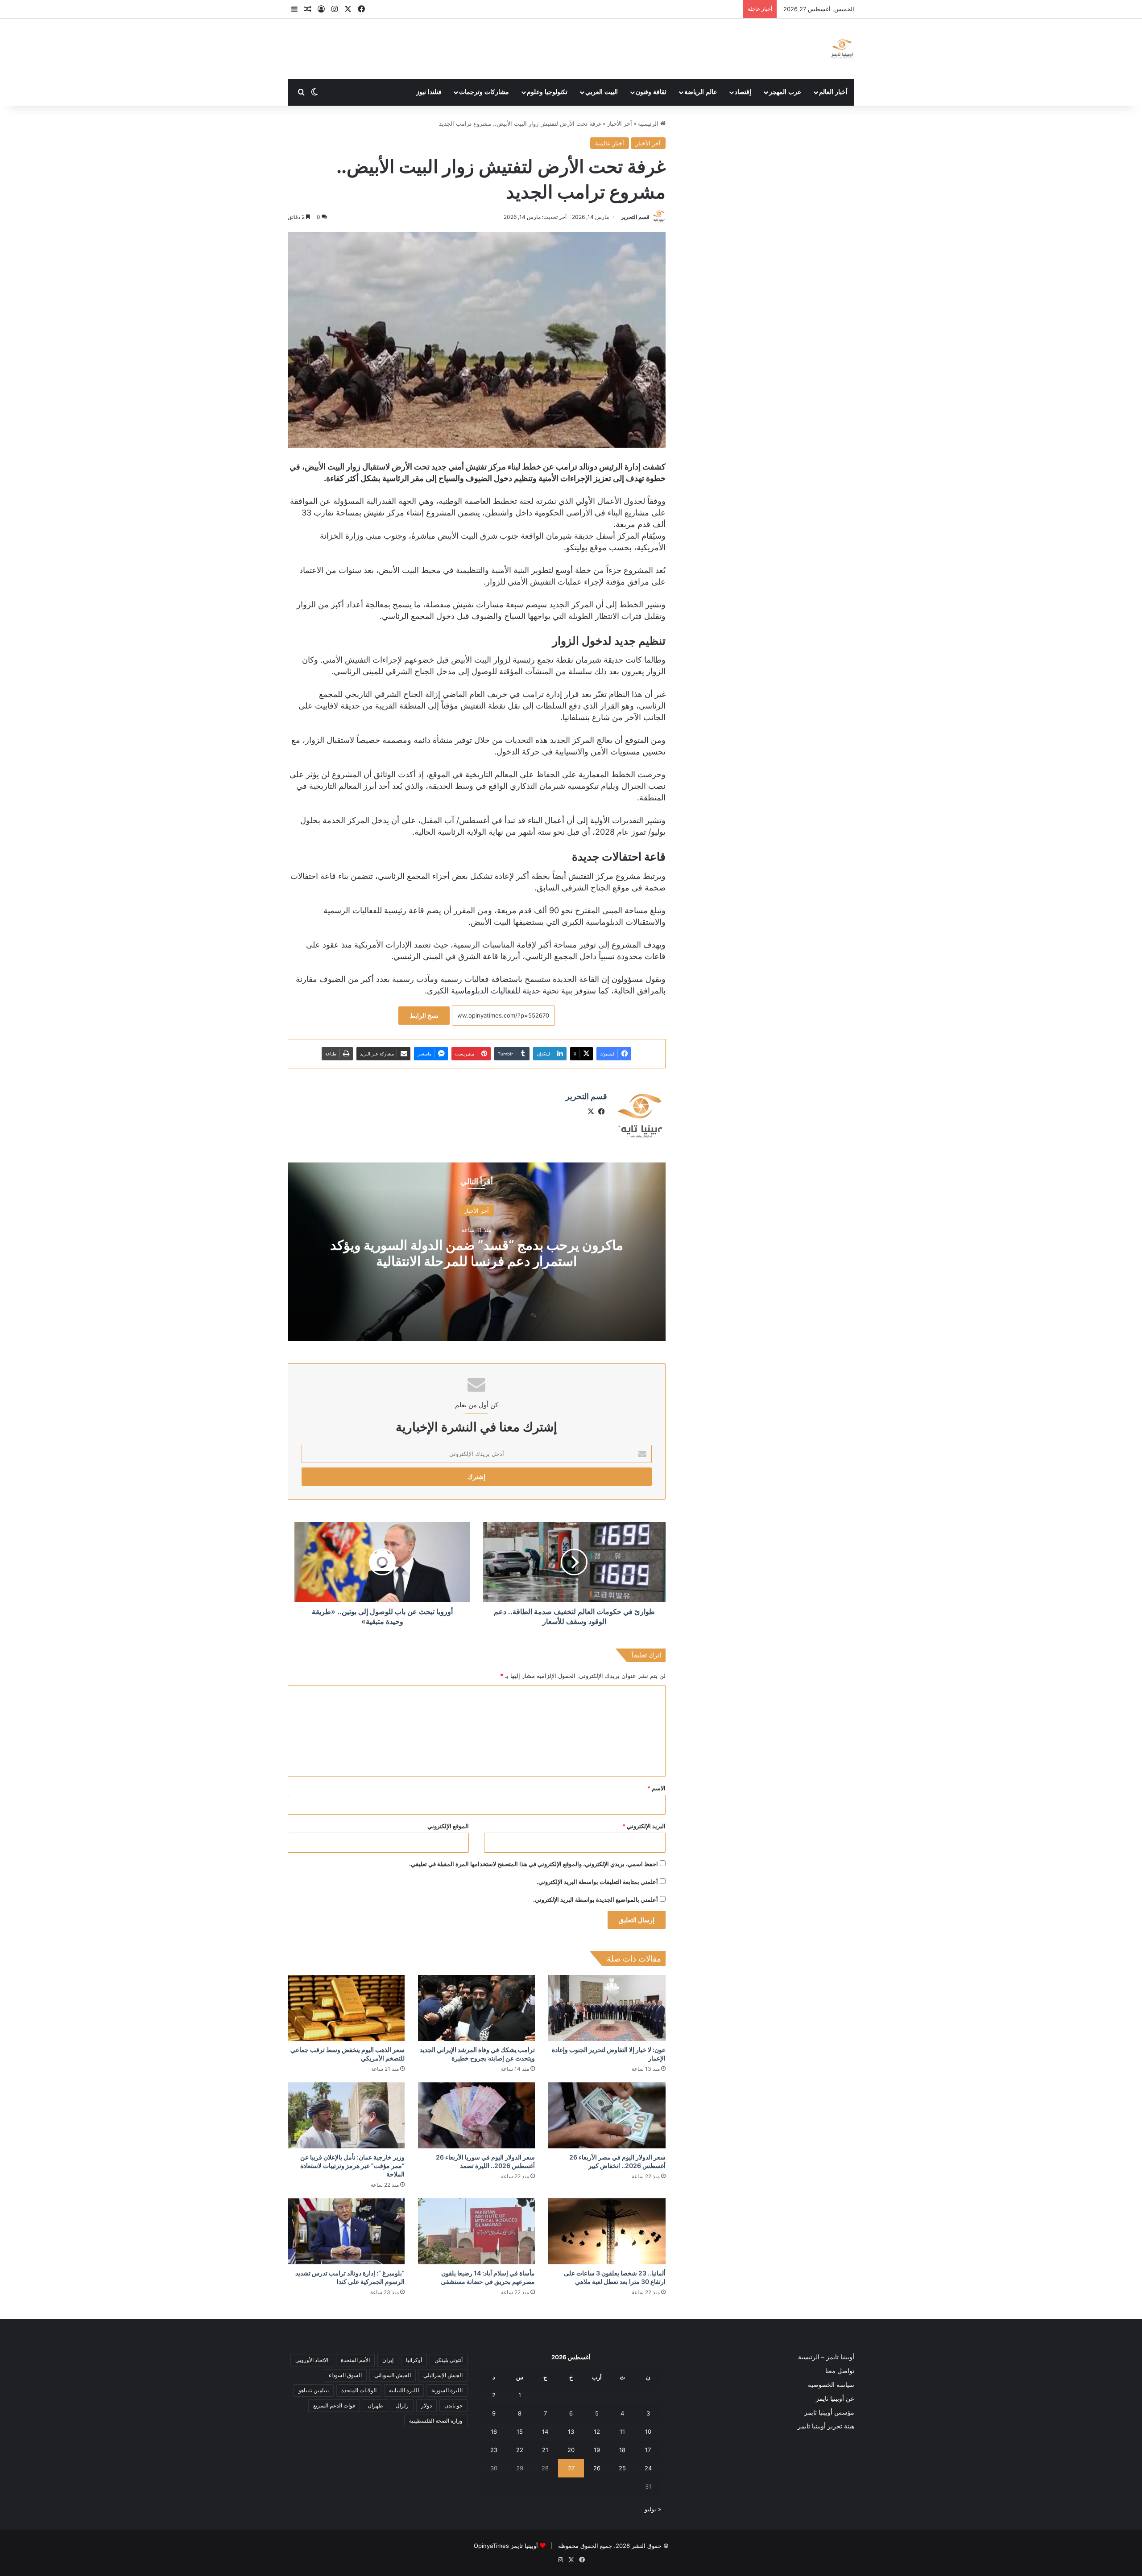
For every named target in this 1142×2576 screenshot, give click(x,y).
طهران (375, 2405)
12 (597, 2432)
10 (648, 2432)
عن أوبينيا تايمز (835, 2399)
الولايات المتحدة (359, 2390)
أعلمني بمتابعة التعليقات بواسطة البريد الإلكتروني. (597, 1882)
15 (520, 2432)
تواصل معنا (840, 2371)
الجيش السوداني (393, 2375)
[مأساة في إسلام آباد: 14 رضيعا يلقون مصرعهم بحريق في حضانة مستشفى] (476, 2231)
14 (545, 2432)
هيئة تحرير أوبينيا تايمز (826, 2426)
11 (622, 2432)
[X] (591, 1112)
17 (648, 2450)
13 (571, 2432)
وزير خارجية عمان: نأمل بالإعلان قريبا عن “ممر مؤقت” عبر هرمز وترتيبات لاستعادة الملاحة (352, 2166)
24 (648, 2468)
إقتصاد (743, 92)
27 (571, 2468)
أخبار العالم (833, 92)
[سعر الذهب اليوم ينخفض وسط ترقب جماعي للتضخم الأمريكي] (346, 2008)
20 (571, 2450)
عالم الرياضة (701, 92)
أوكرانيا (414, 2360)
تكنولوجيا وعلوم (547, 92)
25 (622, 2468)
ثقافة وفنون (651, 92)
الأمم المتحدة (355, 2360)
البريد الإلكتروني (644, 1826)
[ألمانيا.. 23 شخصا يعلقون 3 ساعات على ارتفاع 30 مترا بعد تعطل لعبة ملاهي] (607, 2231)
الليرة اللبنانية (404, 2390)
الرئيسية (649, 124)
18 (622, 2450)
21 (545, 2450)
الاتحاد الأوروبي (312, 2360)
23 (494, 2450)
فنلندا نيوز (429, 92)
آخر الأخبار (620, 124)
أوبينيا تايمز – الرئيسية (826, 2357)
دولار (426, 2405)
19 (597, 2450)
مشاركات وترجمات (484, 92)
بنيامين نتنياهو (314, 2390)
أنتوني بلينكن (449, 2360)
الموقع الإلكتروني (448, 1826)
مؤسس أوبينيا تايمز (829, 2412)
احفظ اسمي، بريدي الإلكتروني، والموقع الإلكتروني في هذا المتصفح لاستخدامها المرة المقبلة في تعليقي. (534, 1864)
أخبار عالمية (610, 143)
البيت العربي (602, 92)
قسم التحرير (635, 217)
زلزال (402, 2405)
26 (597, 2468)
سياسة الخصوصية (831, 2385)
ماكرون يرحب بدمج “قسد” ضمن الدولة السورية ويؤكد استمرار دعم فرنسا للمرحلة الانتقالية (477, 1253)
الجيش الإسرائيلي (443, 2375)
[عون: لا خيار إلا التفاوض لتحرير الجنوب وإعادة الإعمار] (607, 2008)
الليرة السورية (447, 2390)
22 (520, 2450)
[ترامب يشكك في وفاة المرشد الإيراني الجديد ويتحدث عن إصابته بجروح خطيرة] (476, 2008)
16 (494, 2432)
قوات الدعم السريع (334, 2405)
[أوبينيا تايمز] (842, 49)
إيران (388, 2360)
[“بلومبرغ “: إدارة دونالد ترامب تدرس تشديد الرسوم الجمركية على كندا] (346, 2231)
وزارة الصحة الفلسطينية (436, 2421)
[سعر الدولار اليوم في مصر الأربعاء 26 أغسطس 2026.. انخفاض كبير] (607, 2115)
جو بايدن (453, 2405)
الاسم (656, 1788)
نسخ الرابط (424, 1016)
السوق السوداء (345, 2375)
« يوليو (653, 2509)
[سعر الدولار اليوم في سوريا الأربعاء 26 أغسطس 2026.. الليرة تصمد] (476, 2115)
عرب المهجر (785, 92)
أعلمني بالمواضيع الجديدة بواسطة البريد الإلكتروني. (596, 1900)
